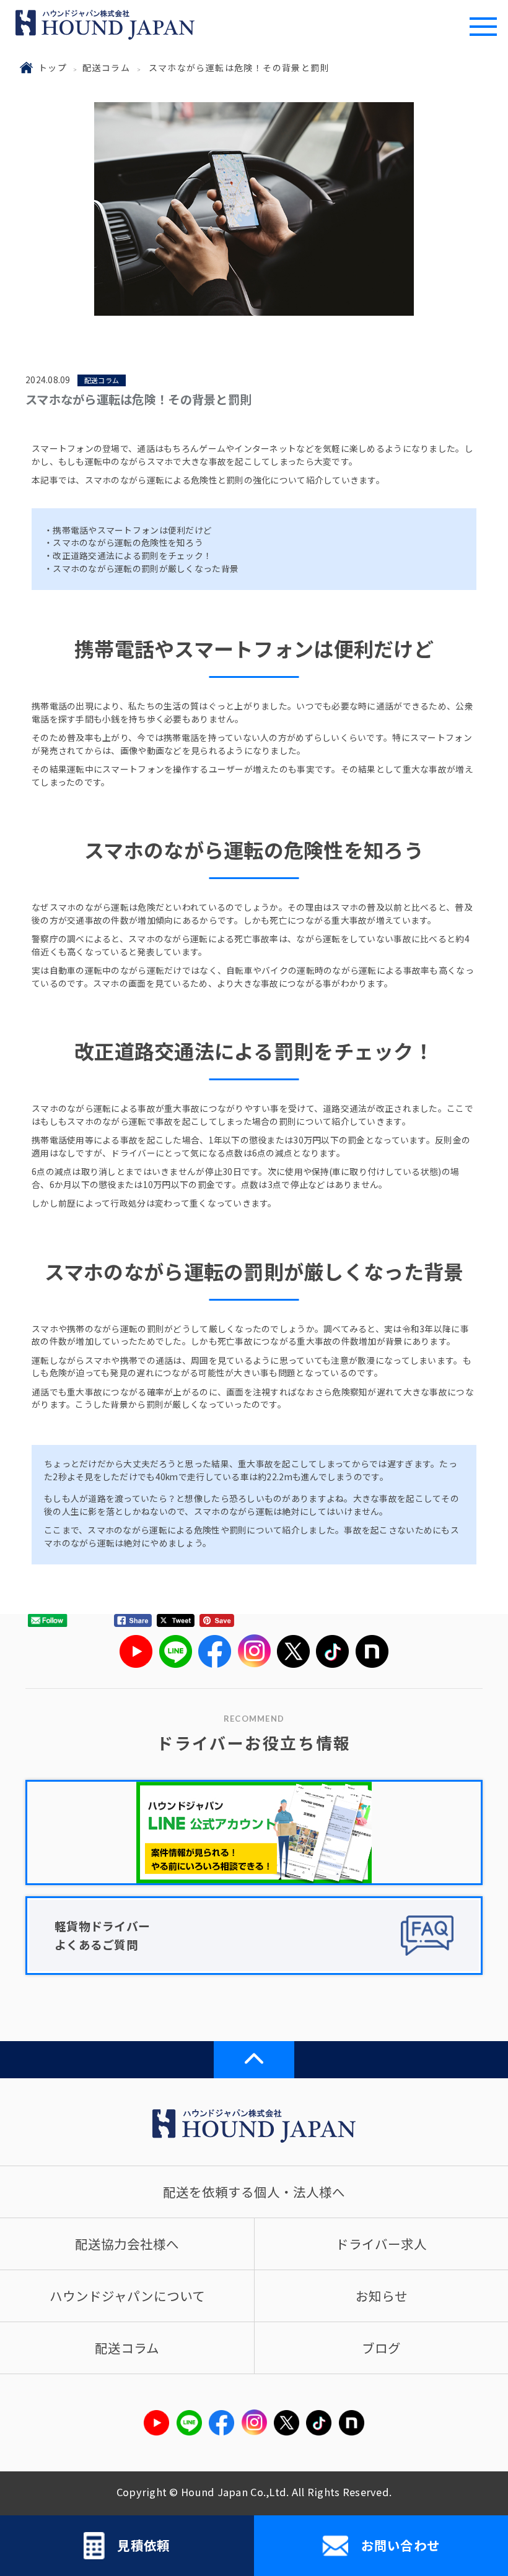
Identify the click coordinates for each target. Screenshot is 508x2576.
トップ (53, 67)
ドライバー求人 (381, 2244)
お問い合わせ (401, 2545)
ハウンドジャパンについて (127, 2296)
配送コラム (106, 67)
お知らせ (382, 2296)
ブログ (381, 2348)
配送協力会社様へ (127, 2244)
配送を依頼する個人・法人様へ (254, 2192)
